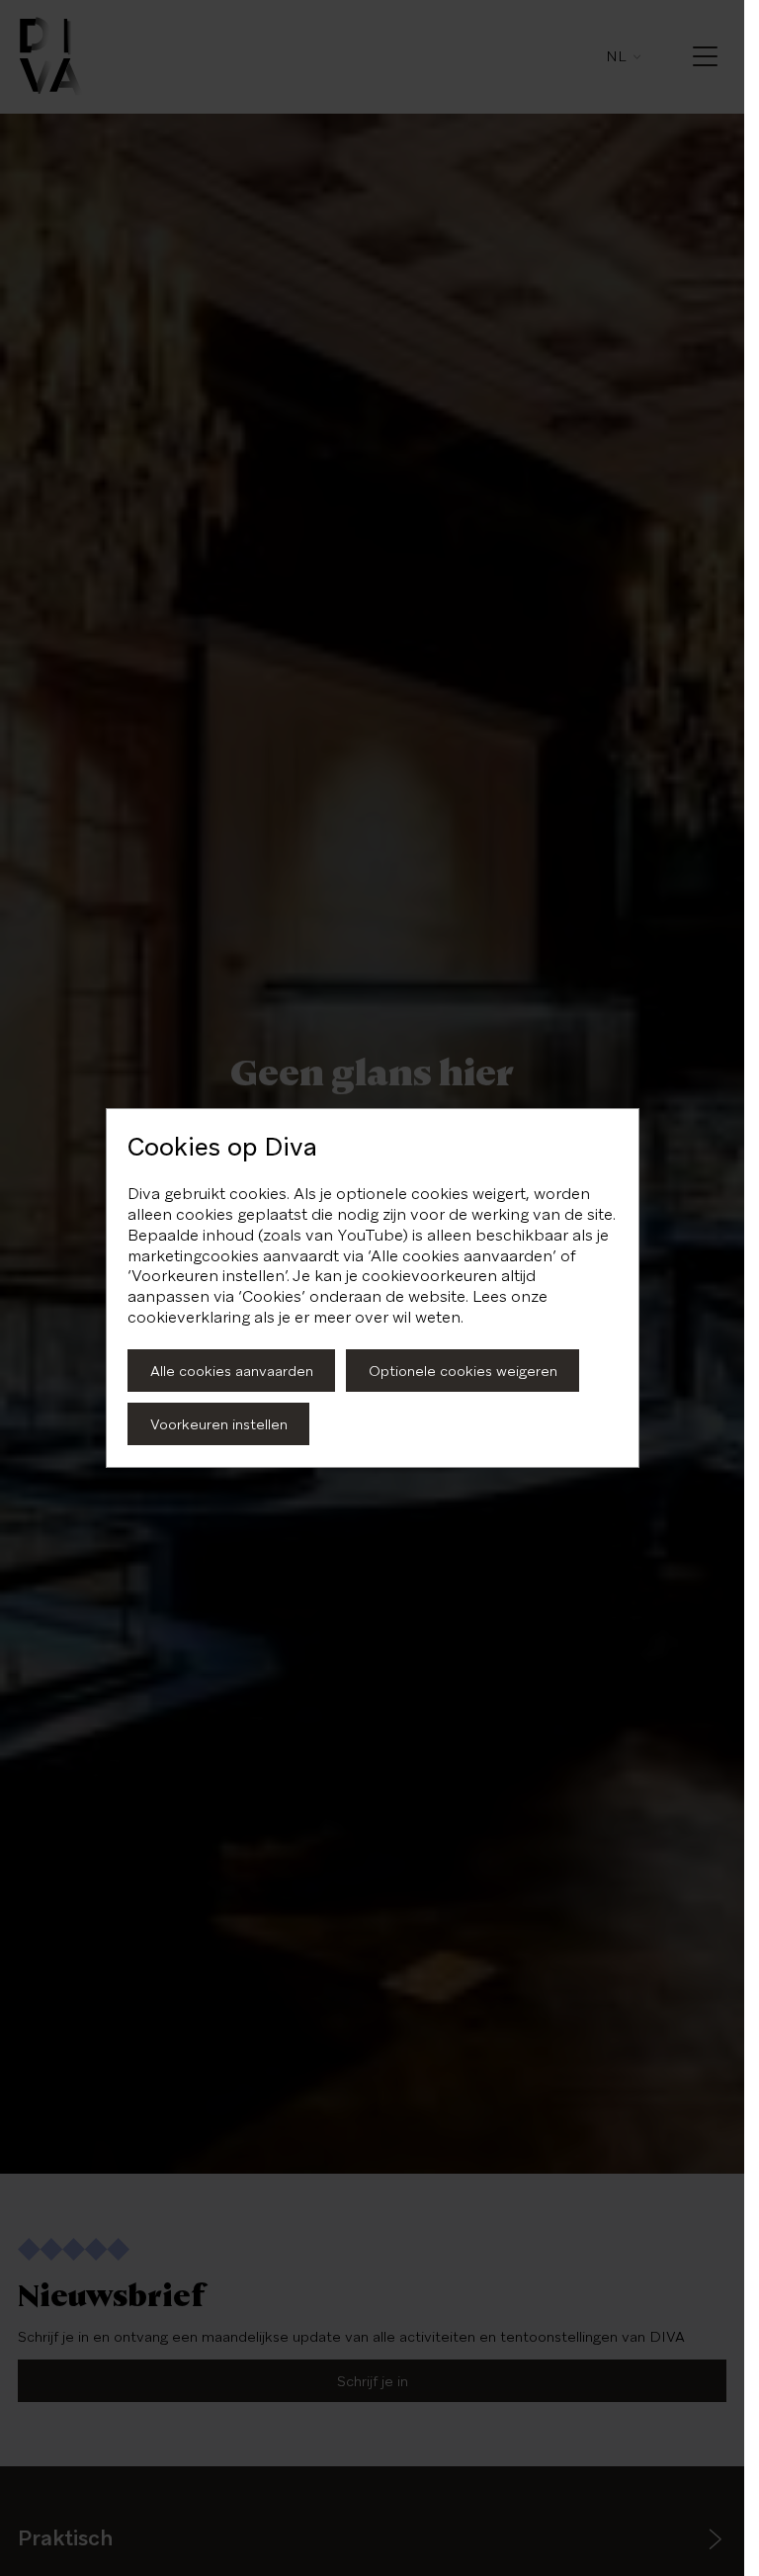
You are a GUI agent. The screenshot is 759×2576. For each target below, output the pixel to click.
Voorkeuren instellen (219, 1424)
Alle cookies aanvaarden (232, 1371)
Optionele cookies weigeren (463, 1371)
